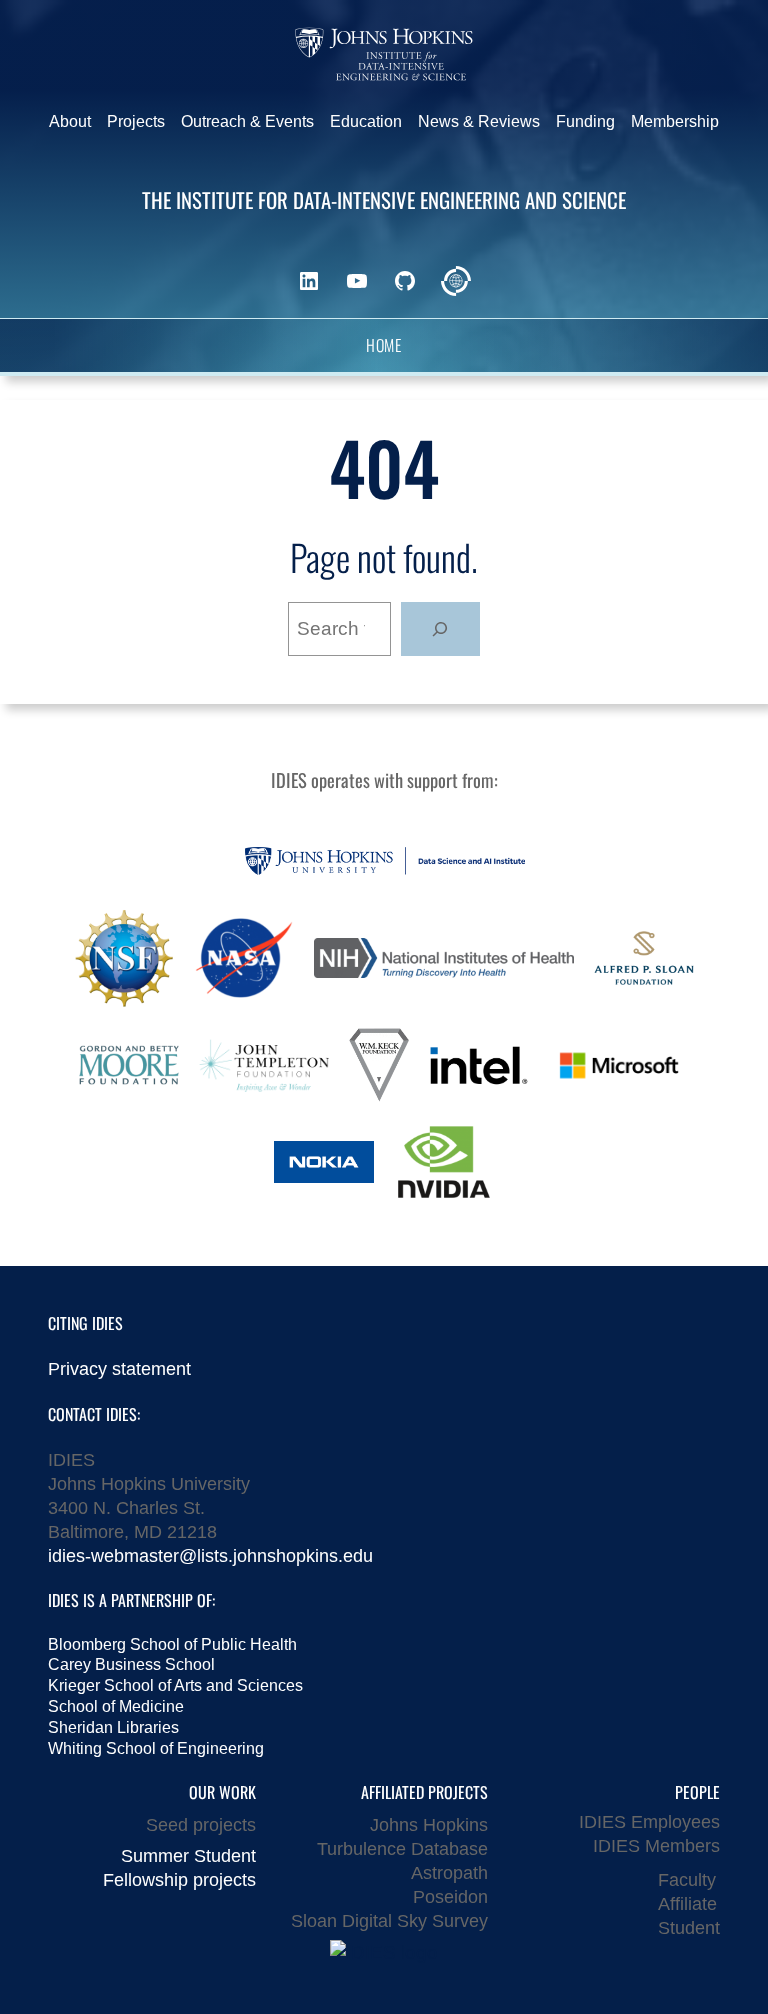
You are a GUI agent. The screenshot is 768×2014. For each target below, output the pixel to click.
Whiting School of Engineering (156, 1748)
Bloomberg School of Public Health (172, 1644)
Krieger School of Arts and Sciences (175, 1685)
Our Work (222, 1792)
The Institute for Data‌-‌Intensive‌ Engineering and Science (384, 199)
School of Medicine (116, 1706)
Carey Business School (131, 1664)
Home (384, 346)
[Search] (440, 629)
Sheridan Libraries (113, 1727)
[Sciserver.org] (456, 281)
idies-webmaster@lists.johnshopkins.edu (210, 1555)
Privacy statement (119, 1368)
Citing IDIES (85, 1323)
